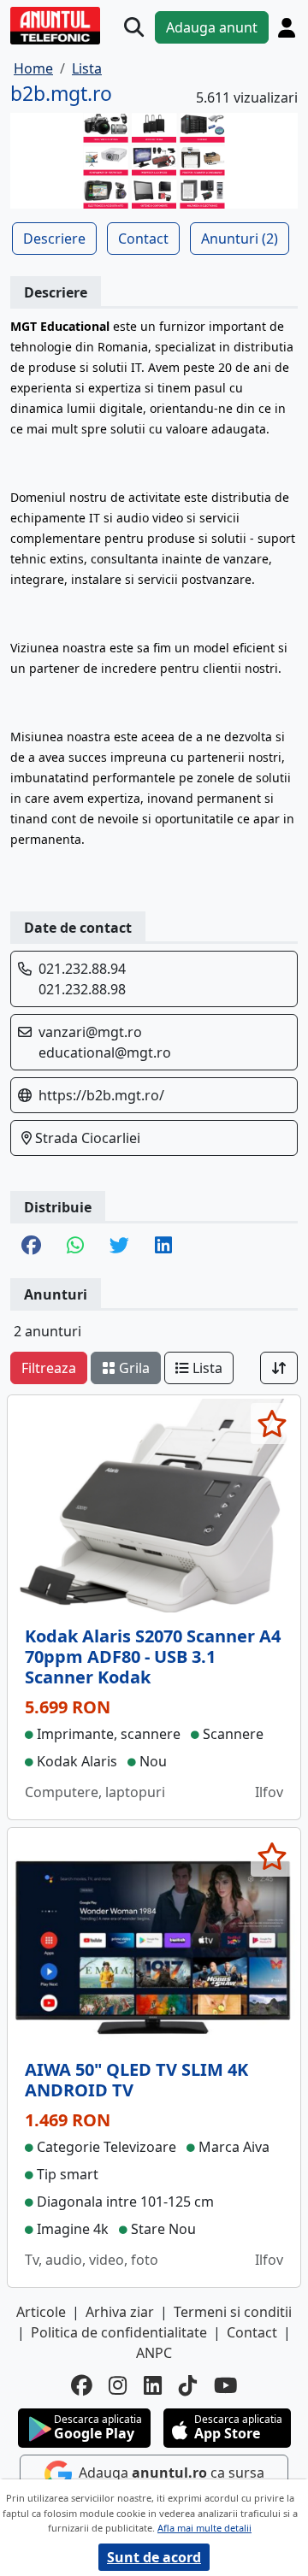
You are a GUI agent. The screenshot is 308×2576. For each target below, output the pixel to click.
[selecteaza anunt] (272, 1424)
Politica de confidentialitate (119, 2332)
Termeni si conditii (233, 2312)
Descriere (54, 239)
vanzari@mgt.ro (90, 1032)
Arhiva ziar (120, 2312)
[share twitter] (119, 1247)
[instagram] (118, 2386)
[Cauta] (134, 28)
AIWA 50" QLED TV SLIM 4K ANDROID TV (136, 2080)
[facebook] (81, 2386)
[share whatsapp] (75, 1247)
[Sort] (279, 1368)
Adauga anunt (212, 27)
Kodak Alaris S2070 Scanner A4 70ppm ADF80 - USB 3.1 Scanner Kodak (153, 1656)
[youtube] (226, 2386)
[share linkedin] (163, 1247)
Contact (143, 239)
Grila (133, 1368)
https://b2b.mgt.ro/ (101, 1095)
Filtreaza (49, 1368)
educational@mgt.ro (105, 1052)
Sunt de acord (154, 2557)
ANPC (154, 2353)
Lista (206, 1368)
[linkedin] (153, 2386)
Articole (41, 2312)
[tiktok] (188, 2386)
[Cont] (287, 28)
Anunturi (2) (240, 239)
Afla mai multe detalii (204, 2528)
